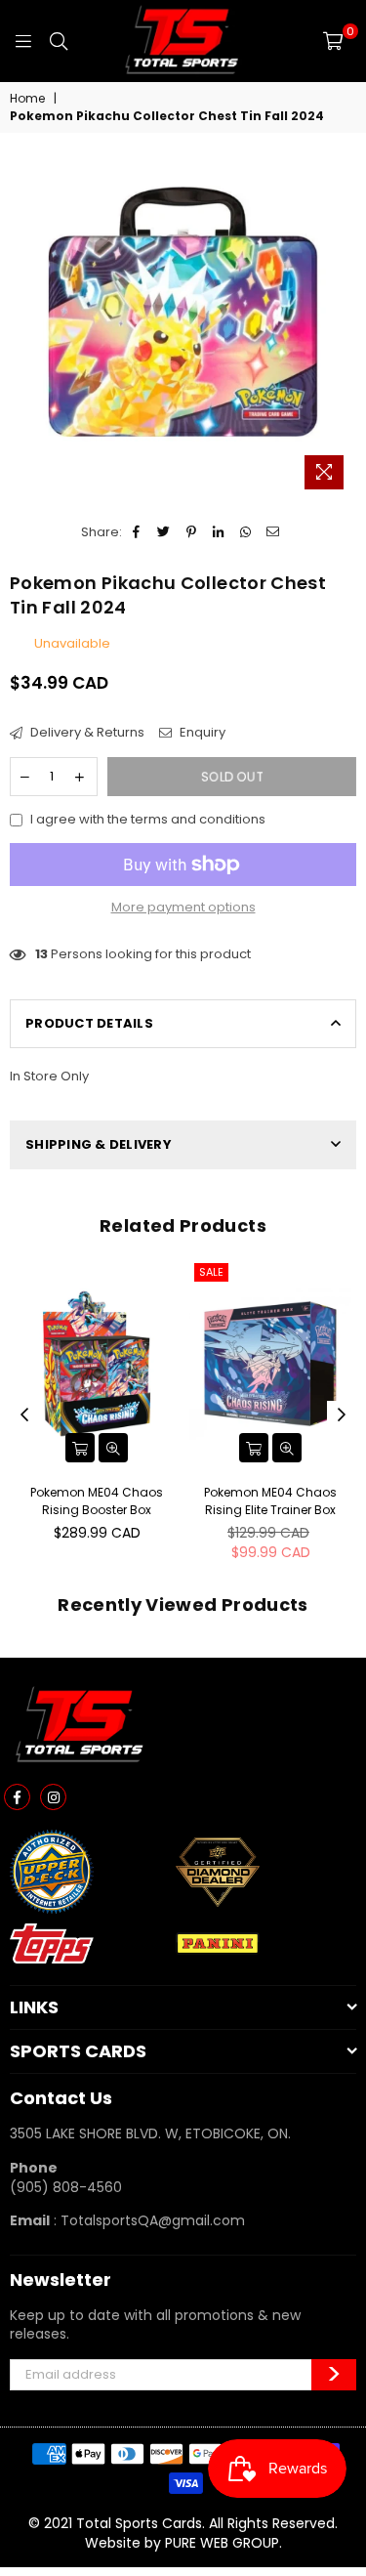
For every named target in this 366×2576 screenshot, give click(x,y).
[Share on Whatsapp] (246, 532)
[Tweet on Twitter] (164, 532)
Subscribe (334, 2375)
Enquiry (201, 733)
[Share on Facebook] (137, 532)
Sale (211, 1272)
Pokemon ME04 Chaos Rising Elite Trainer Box (270, 1501)
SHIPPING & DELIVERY (99, 1144)
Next (342, 1415)
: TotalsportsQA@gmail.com (147, 2220)
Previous (24, 1415)
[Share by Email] (274, 532)
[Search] (59, 41)
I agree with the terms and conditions (148, 820)
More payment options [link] (183, 908)
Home (27, 99)
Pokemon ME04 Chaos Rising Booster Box (97, 1501)
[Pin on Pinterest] (192, 532)
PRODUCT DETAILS (89, 1023)
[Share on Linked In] (219, 532)
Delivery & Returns (86, 733)
